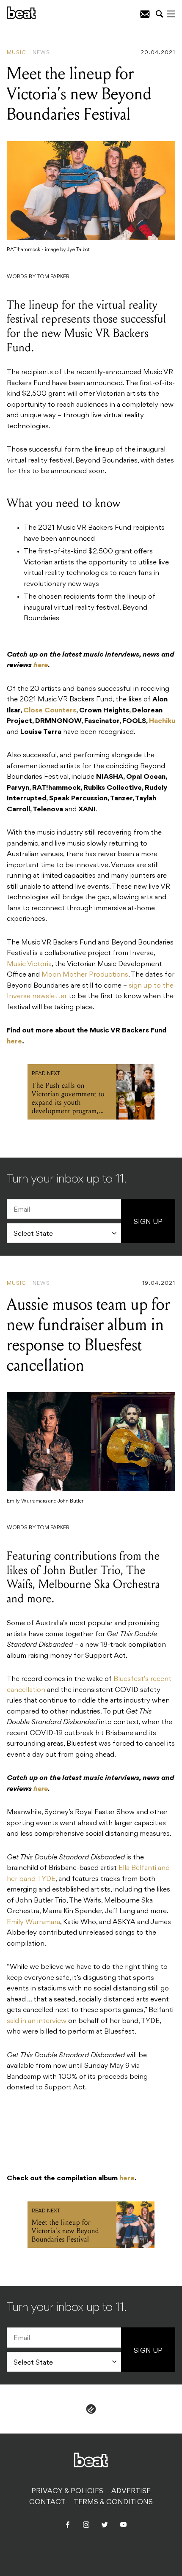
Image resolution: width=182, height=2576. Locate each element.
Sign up (148, 1222)
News (41, 53)
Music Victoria (29, 964)
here (14, 1042)
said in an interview (37, 2021)
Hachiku (162, 721)
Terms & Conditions (113, 2502)
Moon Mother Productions (85, 975)
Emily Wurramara (33, 1922)
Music (17, 53)
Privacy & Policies (67, 2491)
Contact (47, 2502)
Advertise (131, 2491)
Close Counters (50, 711)
